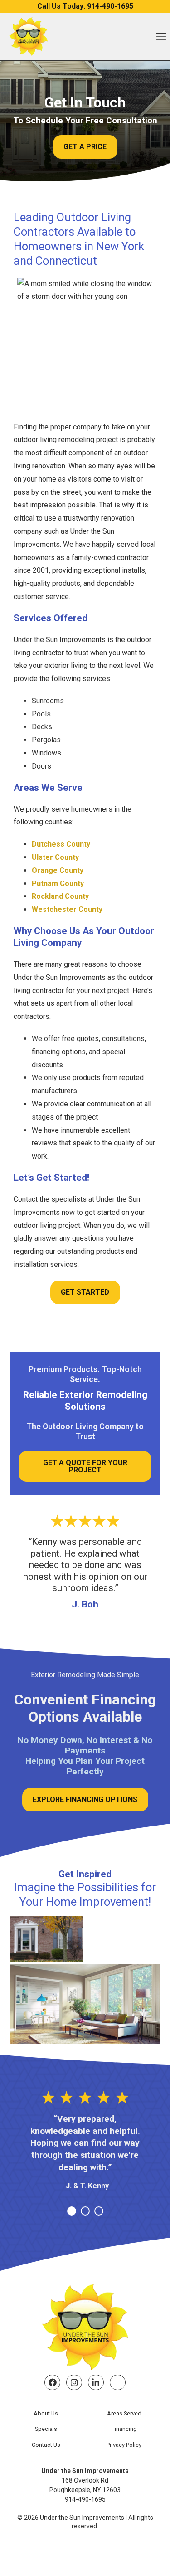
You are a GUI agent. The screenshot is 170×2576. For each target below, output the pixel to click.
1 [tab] (72, 2211)
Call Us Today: (85, 6)
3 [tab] (99, 2211)
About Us (46, 2413)
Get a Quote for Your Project (85, 1466)
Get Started (85, 1292)
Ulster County (55, 857)
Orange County (58, 870)
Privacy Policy (124, 2445)
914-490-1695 (85, 2499)
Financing (124, 2429)
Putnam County (58, 884)
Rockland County (60, 896)
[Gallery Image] (46, 1939)
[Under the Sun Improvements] (28, 37)
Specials (46, 2429)
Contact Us (46, 2445)
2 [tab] (85, 2211)
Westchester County (67, 909)
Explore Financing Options (85, 1799)
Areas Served (124, 2413)
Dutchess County (61, 844)
